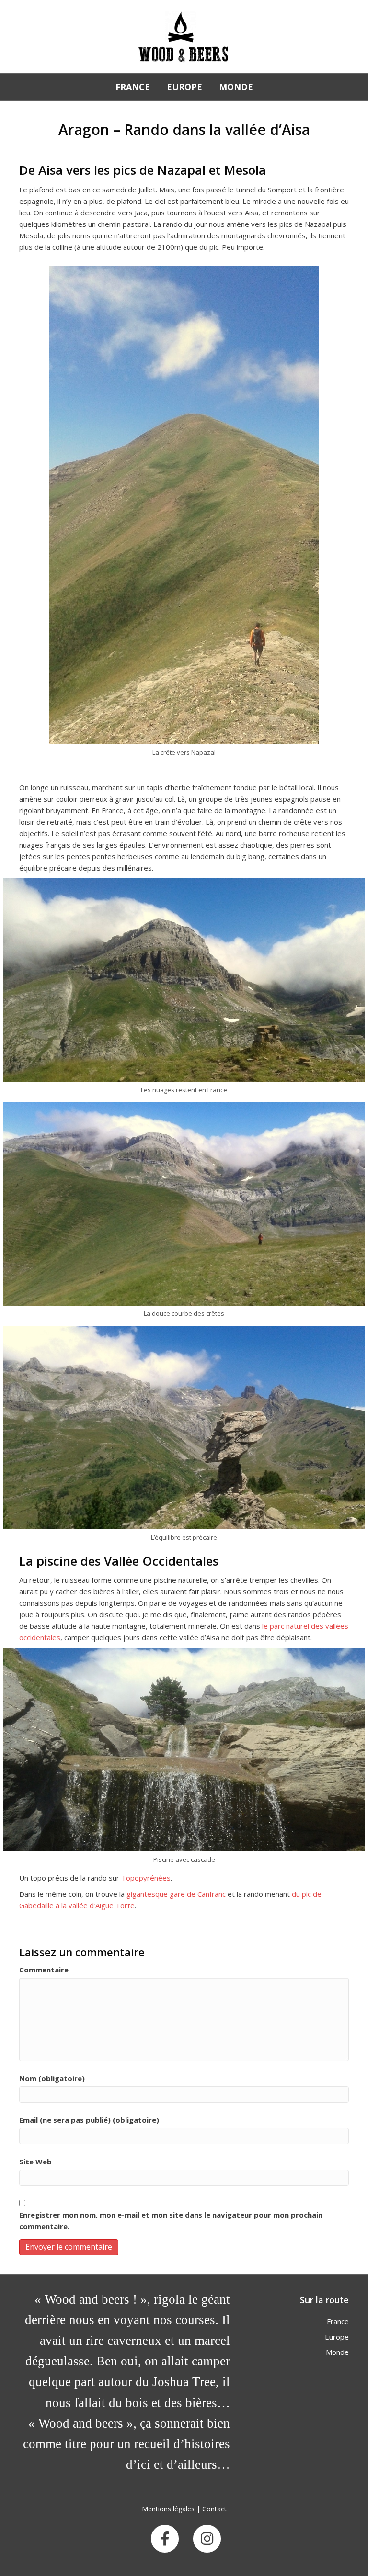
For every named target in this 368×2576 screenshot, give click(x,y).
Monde (236, 87)
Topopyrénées (146, 1878)
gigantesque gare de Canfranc (177, 1894)
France (133, 87)
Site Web (35, 2162)
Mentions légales (168, 2509)
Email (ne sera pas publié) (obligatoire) (89, 2120)
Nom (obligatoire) (52, 2078)
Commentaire (44, 1970)
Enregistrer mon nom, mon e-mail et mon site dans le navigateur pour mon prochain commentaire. (171, 2220)
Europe (184, 87)
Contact (214, 2509)
